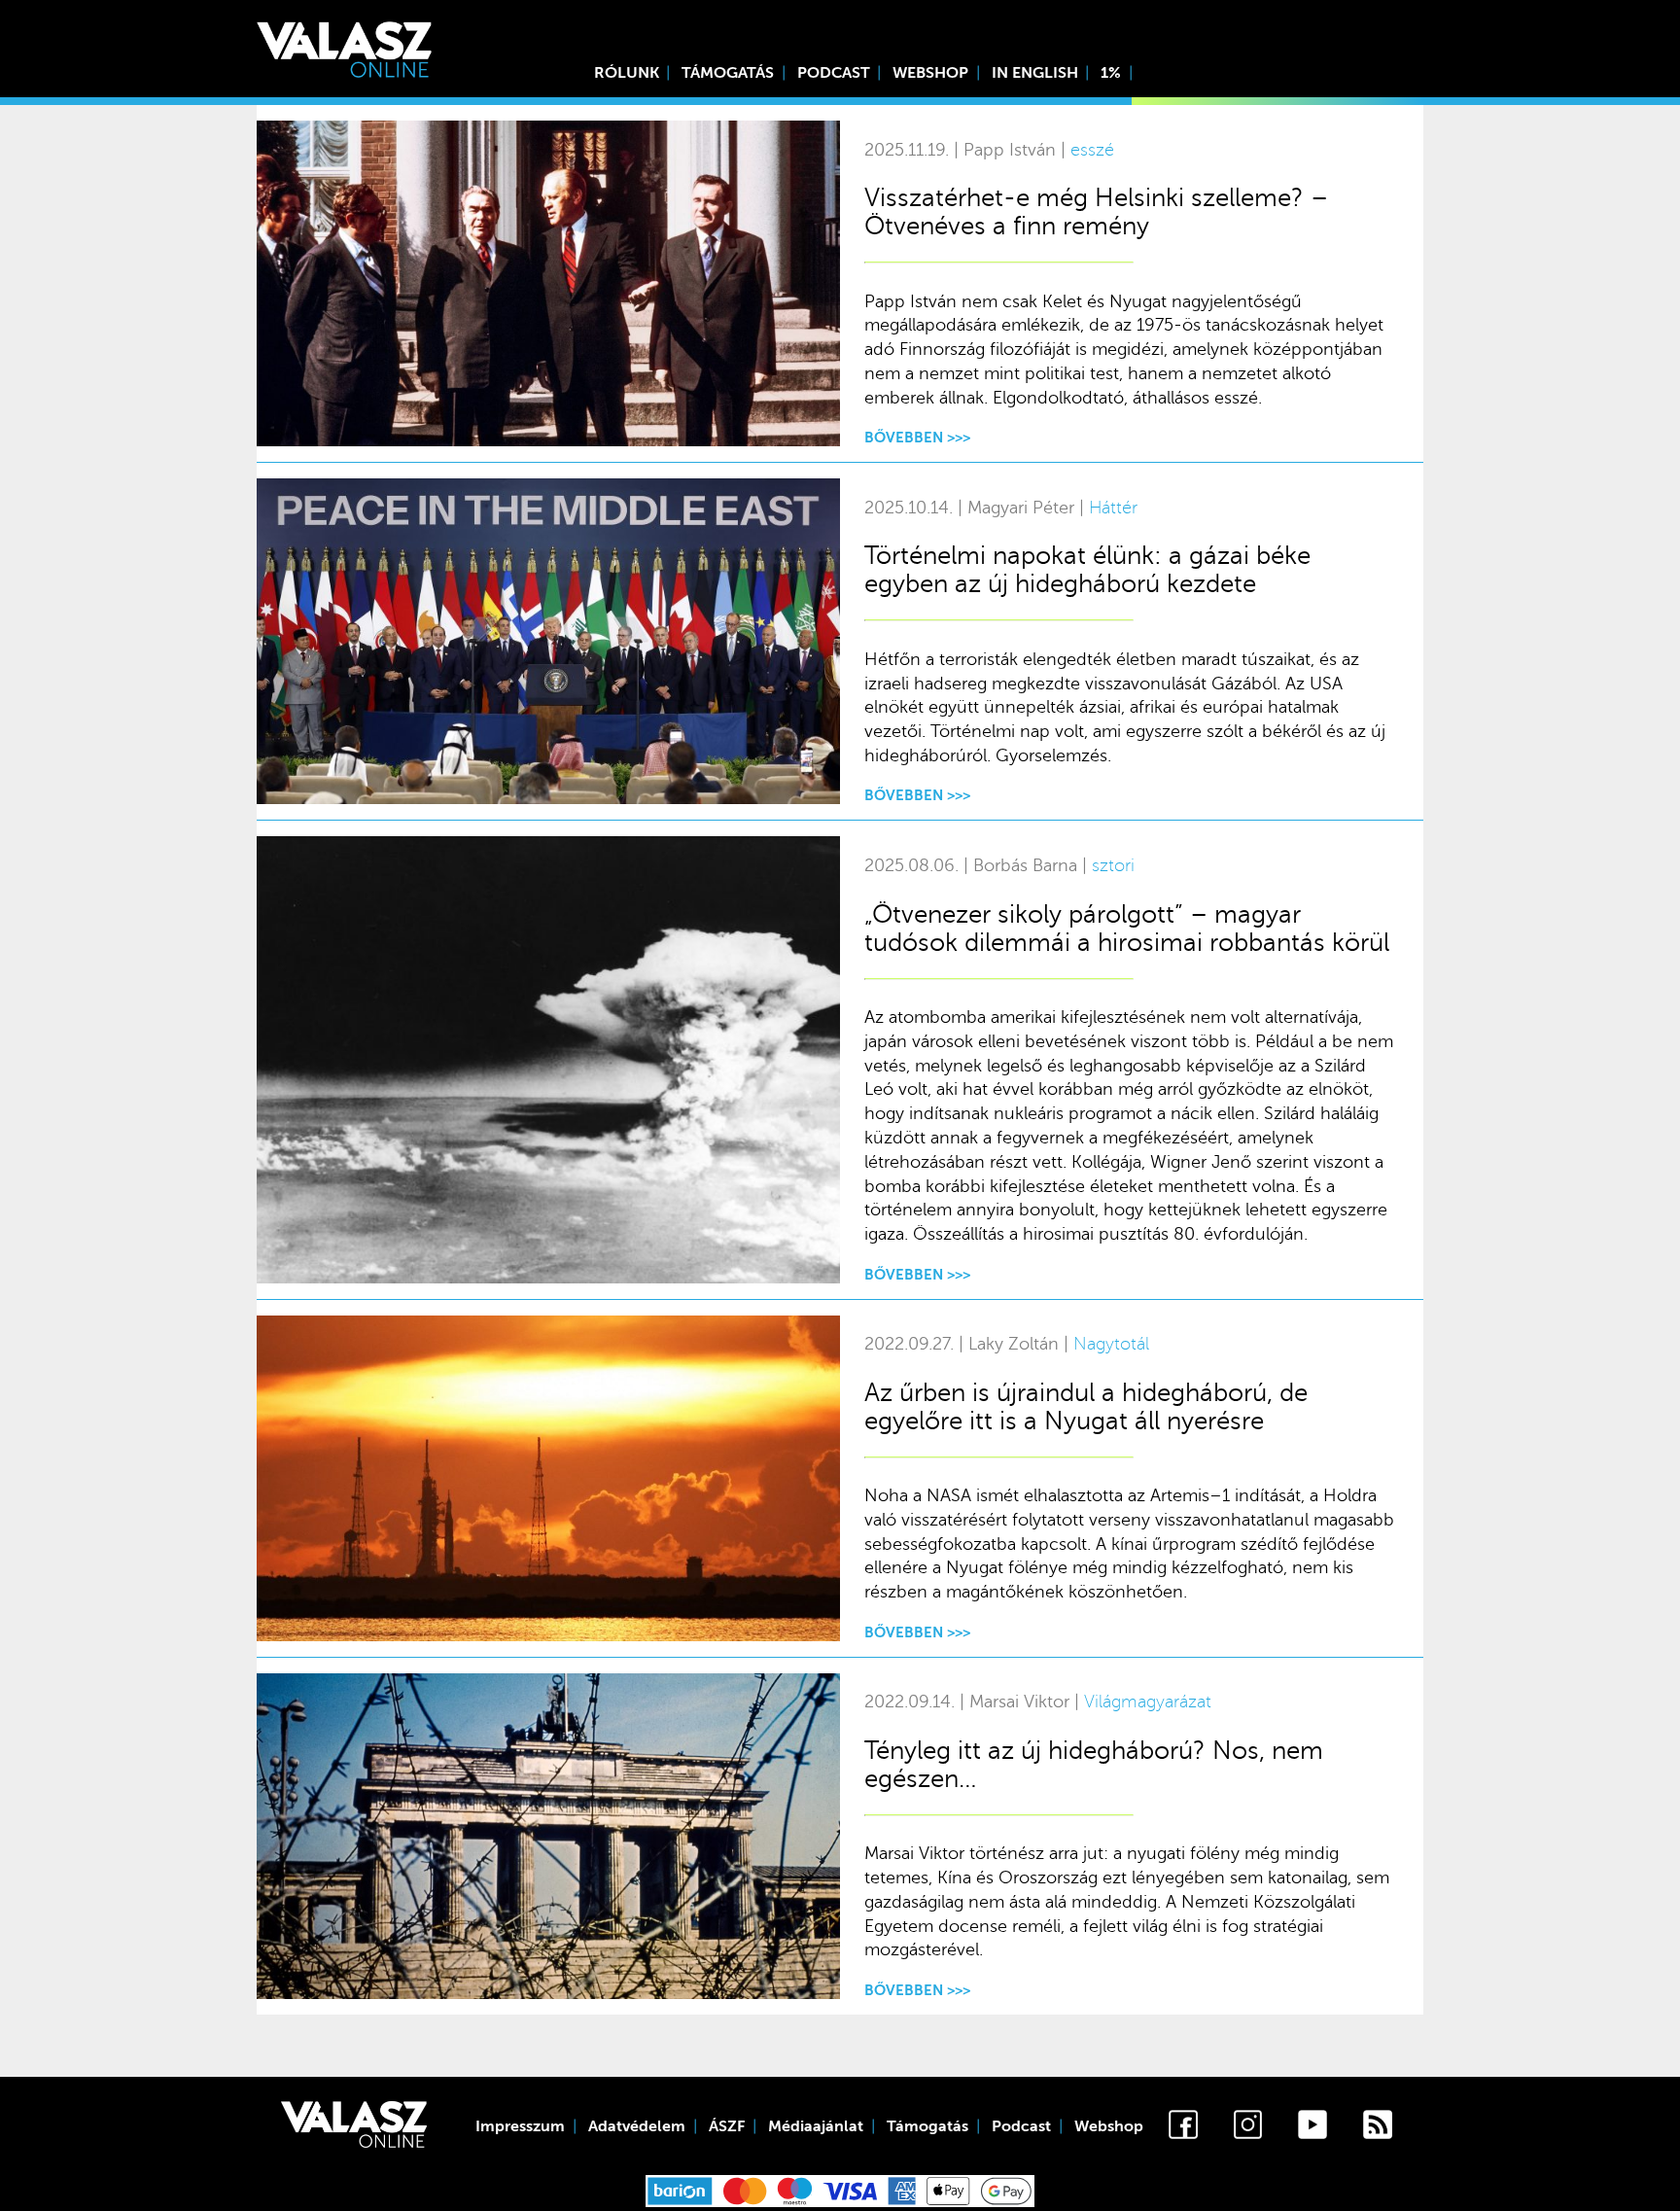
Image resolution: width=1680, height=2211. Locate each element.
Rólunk (627, 73)
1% (1111, 73)
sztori (1113, 866)
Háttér (1113, 508)
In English (1035, 73)
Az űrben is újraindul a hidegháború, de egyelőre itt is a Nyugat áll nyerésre (1086, 1407)
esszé (1092, 150)
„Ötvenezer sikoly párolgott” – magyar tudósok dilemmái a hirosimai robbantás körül (1127, 929)
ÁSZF (727, 2126)
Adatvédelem (637, 2126)
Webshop (930, 73)
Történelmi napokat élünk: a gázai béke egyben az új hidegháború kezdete (1087, 570)
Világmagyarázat (1148, 1702)
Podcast (834, 73)
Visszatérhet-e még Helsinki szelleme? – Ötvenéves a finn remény (1096, 212)
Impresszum (520, 2126)
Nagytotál (1111, 1344)
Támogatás (728, 73)
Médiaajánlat (816, 2126)
